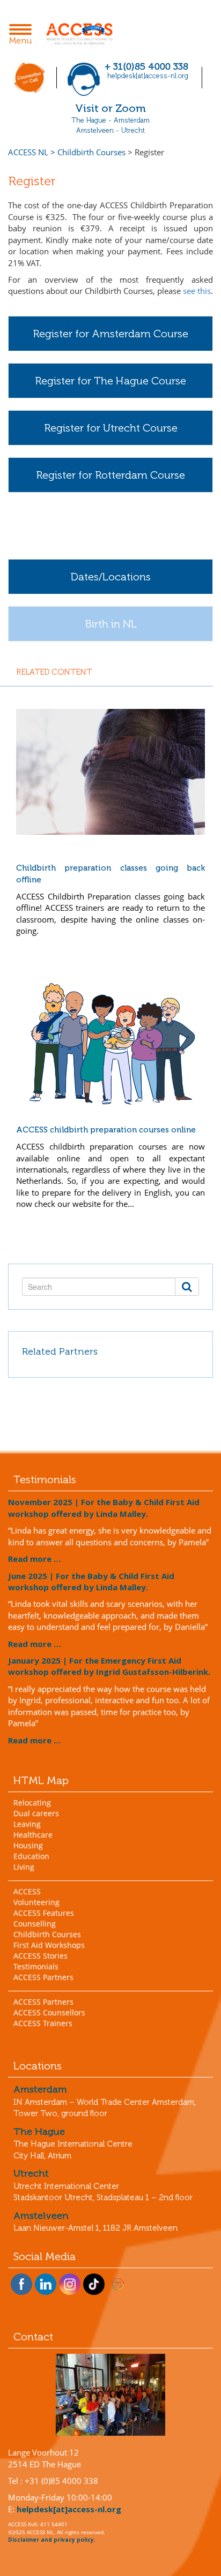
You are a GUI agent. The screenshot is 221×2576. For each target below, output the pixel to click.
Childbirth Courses (47, 1934)
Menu (23, 35)
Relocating (32, 1803)
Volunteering (36, 1902)
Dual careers (36, 1813)
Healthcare (33, 1835)
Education (31, 1856)
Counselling (35, 1924)
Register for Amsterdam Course (110, 334)
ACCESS (27, 1891)
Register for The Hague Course (110, 381)
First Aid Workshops (49, 1945)
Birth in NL (111, 624)
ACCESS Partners (43, 1977)
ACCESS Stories (40, 1956)
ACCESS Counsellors (49, 2012)
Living (24, 1867)
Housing (28, 1845)
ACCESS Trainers (43, 2023)
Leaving (27, 1824)
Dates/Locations (110, 577)
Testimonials (36, 1966)
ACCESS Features (44, 1913)
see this (197, 291)
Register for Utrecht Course (111, 428)
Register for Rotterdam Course (110, 475)
